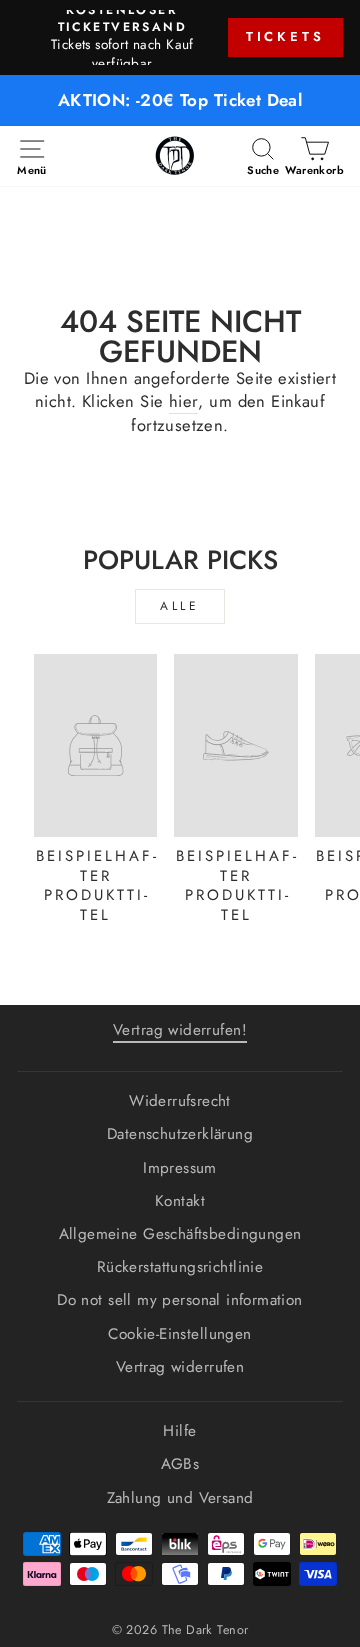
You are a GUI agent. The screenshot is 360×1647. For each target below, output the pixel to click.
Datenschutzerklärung (180, 1134)
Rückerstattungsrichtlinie (180, 1267)
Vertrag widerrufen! (180, 1030)
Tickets (285, 36)
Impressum (180, 1168)
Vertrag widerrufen (180, 1367)
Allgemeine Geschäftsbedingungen (180, 1234)
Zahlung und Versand (180, 1498)
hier (184, 401)
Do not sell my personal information (180, 1300)
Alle (179, 606)
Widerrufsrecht (180, 1101)
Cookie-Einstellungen (179, 1334)
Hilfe (179, 1431)
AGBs (180, 1464)
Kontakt (180, 1201)
